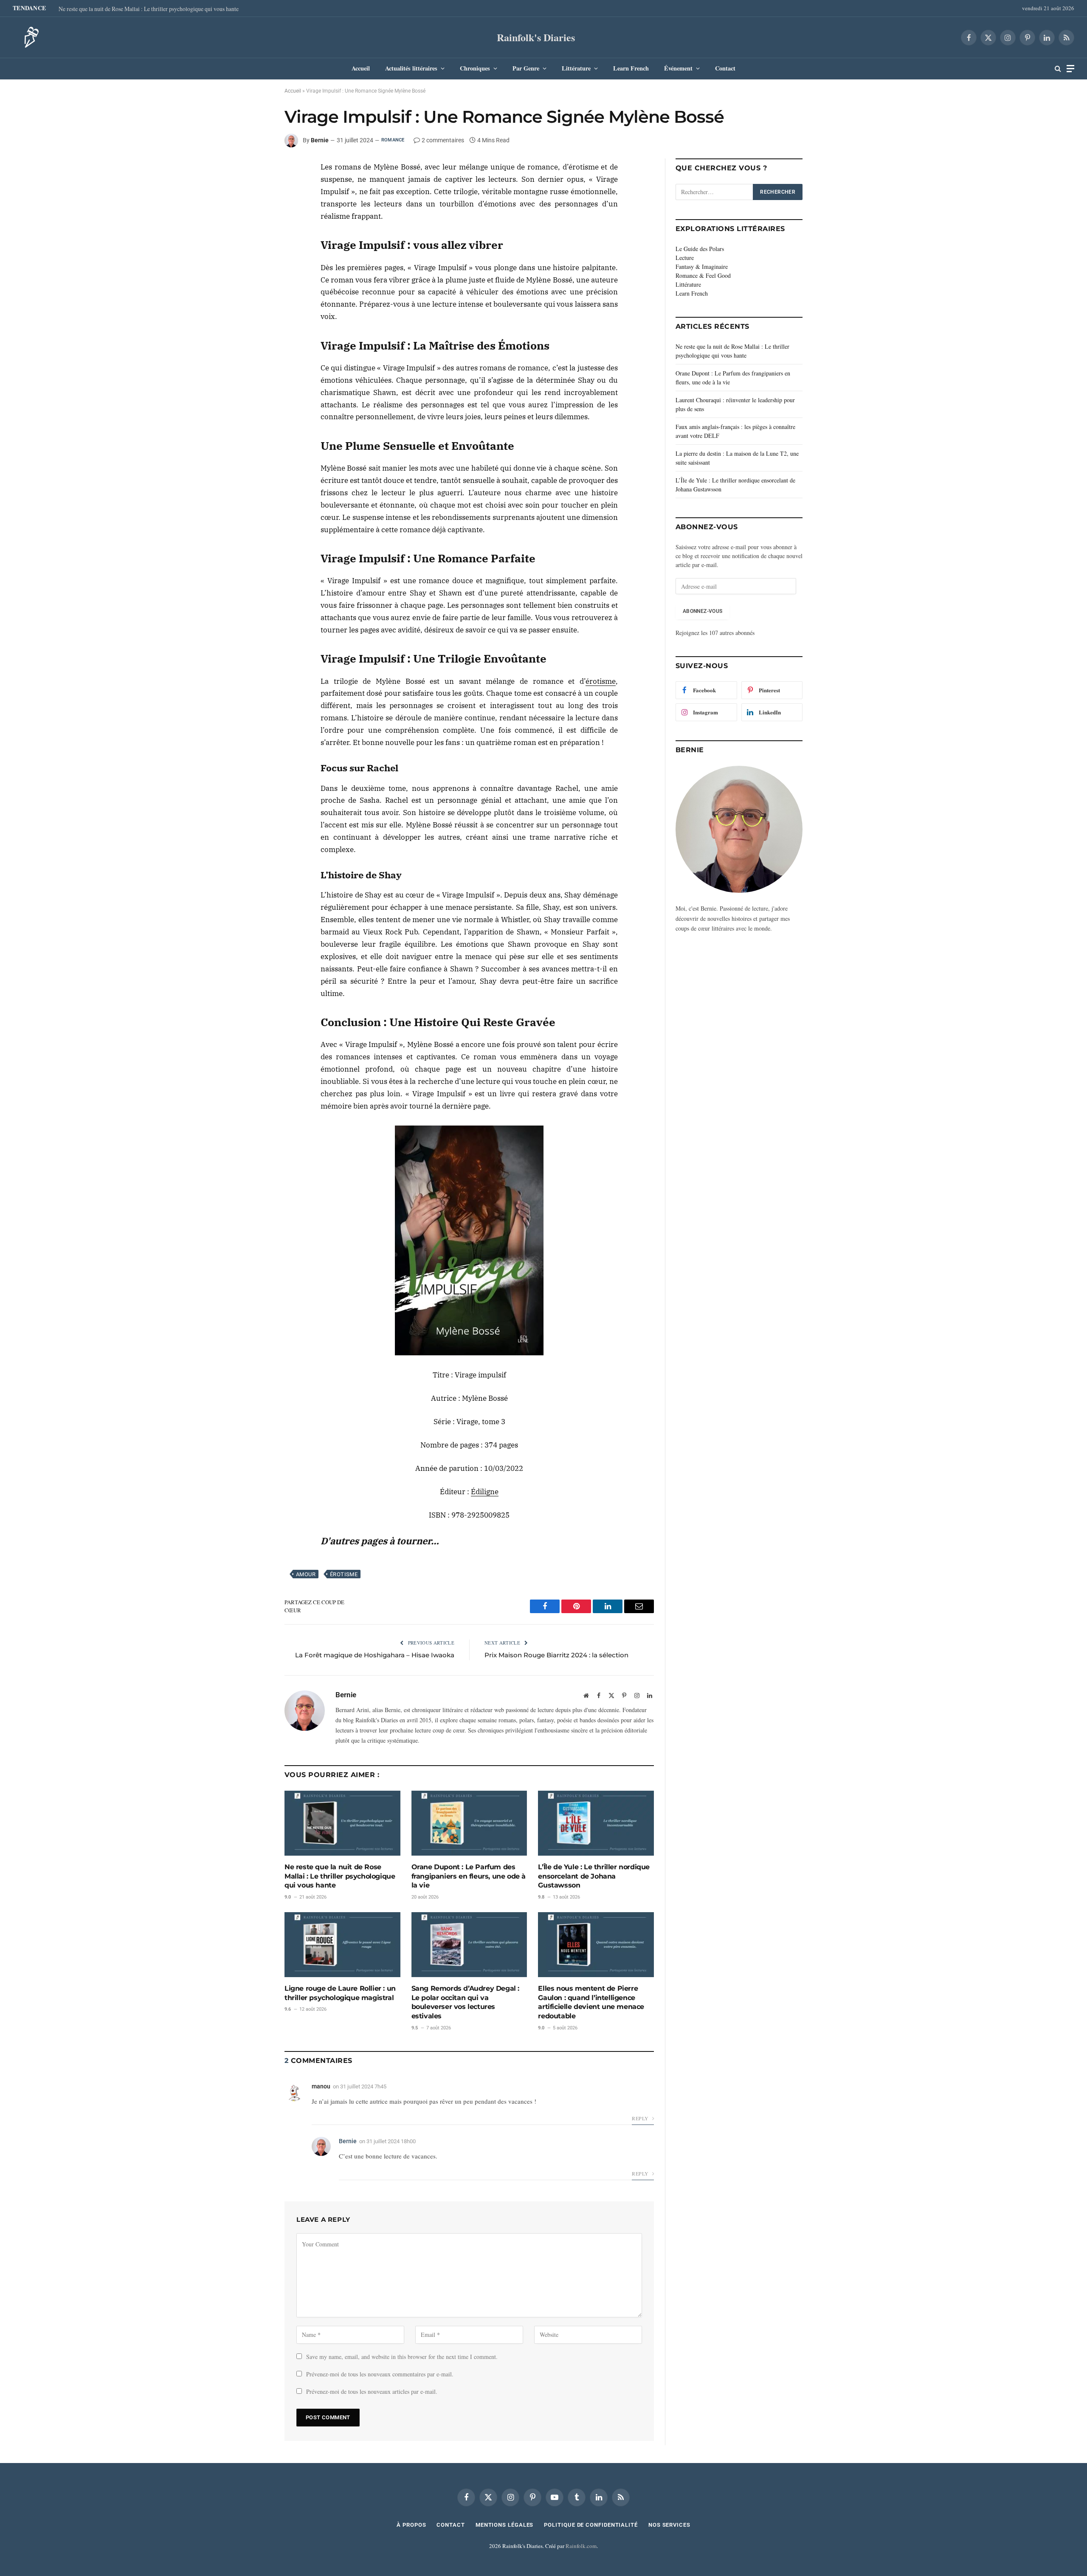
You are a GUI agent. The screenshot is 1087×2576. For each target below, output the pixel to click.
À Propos (411, 2525)
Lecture (685, 258)
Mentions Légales (505, 2525)
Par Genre (526, 68)
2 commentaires (443, 140)
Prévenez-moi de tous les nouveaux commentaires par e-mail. (380, 2374)
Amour (306, 1574)
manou (321, 2086)
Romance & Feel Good (703, 275)
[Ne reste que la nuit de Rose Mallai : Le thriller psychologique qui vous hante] (342, 1823)
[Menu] (1070, 69)
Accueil (361, 68)
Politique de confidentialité (591, 2525)
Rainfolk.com (581, 2546)
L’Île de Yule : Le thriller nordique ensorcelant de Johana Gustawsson (594, 1876)
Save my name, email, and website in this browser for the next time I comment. (402, 2357)
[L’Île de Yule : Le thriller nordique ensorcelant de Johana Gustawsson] (596, 1823)
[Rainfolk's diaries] (29, 37)
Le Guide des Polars (700, 249)
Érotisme (344, 1574)
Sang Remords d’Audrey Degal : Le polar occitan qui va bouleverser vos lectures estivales (465, 2002)
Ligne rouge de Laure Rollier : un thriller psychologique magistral (340, 1993)
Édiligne (485, 1492)
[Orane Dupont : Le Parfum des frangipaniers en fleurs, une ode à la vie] (469, 1823)
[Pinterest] (254, 210)
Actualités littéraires (411, 68)
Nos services (669, 2525)
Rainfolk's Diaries (536, 37)
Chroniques (475, 68)
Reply (641, 2118)
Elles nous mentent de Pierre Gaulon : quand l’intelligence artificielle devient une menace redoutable (591, 2002)
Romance (393, 140)
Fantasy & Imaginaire (702, 267)
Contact (725, 68)
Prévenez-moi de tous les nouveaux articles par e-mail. (372, 2391)
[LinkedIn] (254, 191)
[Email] (254, 230)
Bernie (320, 140)
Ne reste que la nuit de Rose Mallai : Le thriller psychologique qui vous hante (149, 9)
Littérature (576, 68)
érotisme (601, 681)
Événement (678, 68)
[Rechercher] (1058, 69)
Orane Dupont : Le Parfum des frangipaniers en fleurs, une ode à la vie (469, 1876)
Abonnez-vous (703, 611)
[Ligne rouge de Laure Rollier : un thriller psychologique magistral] (342, 1945)
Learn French (631, 68)
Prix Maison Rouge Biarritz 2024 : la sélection (556, 1655)
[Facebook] (254, 171)
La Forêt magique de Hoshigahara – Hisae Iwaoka (375, 1655)
